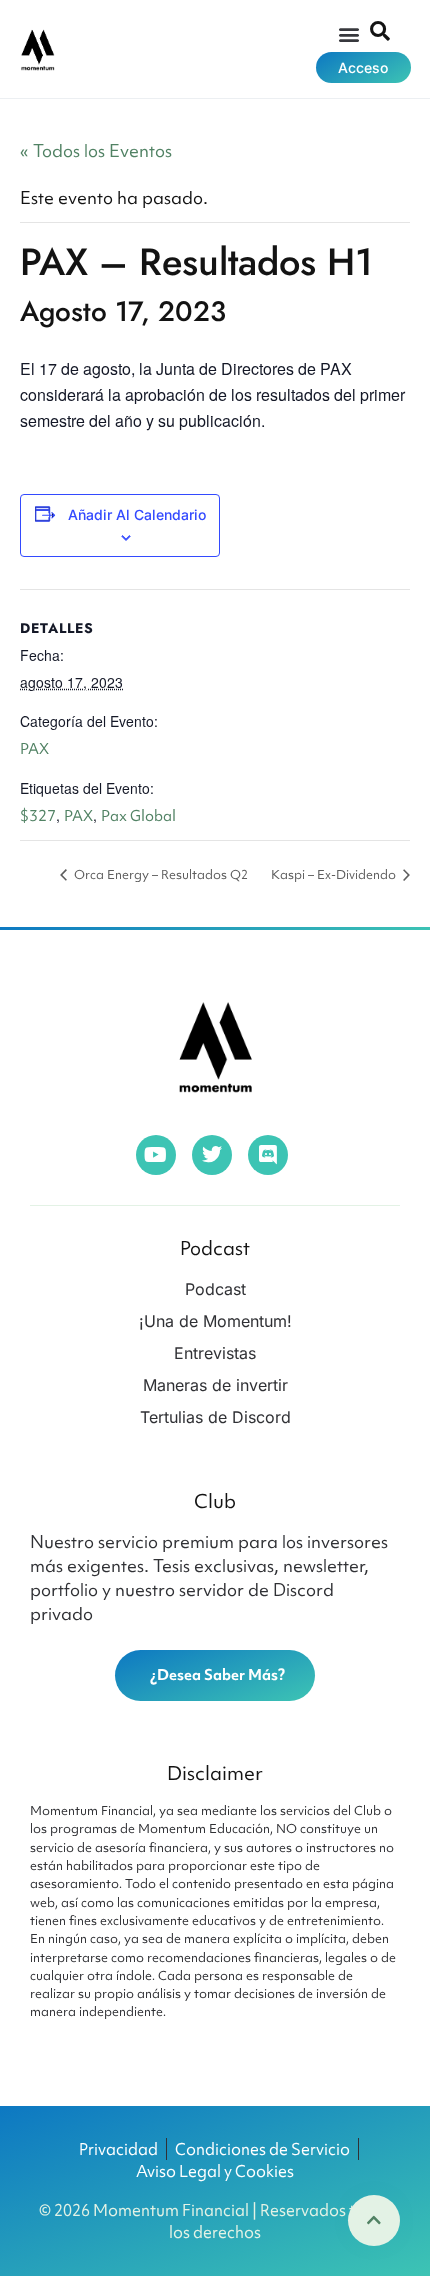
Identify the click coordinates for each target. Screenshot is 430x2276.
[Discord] (268, 1155)
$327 (38, 816)
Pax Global (138, 816)
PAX (34, 749)
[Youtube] (156, 1155)
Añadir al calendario (137, 514)
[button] (348, 33)
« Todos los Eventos (96, 150)
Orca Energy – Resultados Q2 (159, 874)
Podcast (215, 1248)
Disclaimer (215, 1773)
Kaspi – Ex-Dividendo (335, 874)
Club (215, 1501)
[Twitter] (212, 1155)
